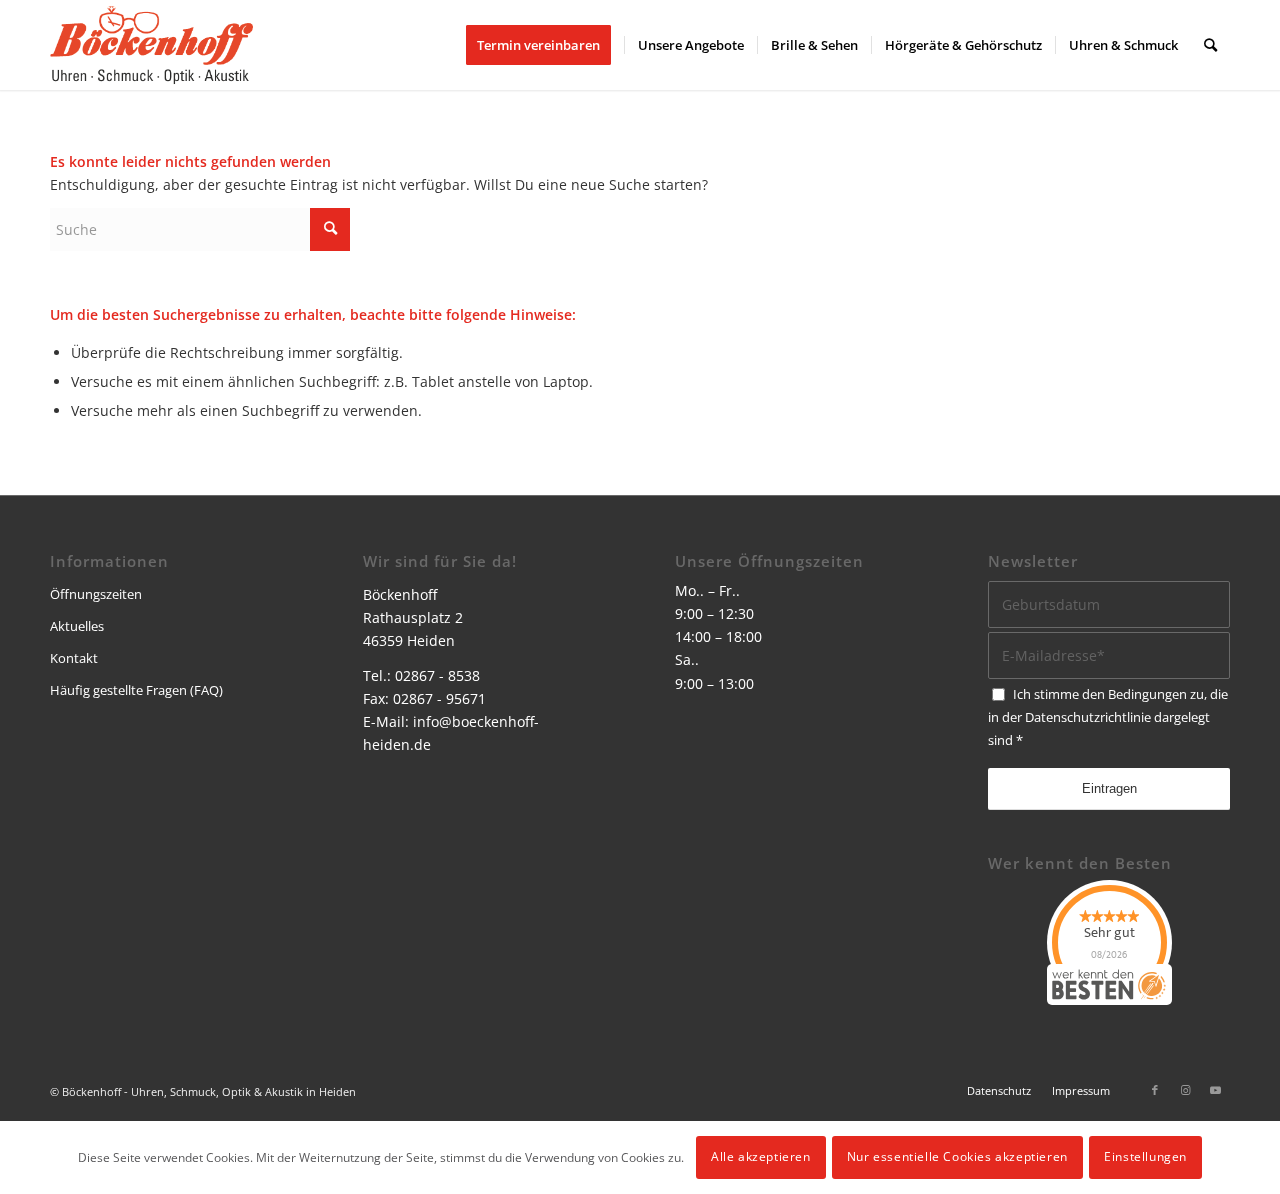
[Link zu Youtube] (1215, 1090)
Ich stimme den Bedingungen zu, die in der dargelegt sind (1108, 717)
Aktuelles (77, 626)
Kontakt (74, 658)
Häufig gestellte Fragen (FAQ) (136, 690)
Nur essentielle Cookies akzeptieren (957, 1156)
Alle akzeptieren (761, 1156)
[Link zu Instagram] (1185, 1090)
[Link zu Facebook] (1155, 1090)
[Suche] (1210, 45)
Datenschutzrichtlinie (1088, 717)
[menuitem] (545, 45)
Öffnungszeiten (96, 594)
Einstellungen (1145, 1156)
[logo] (151, 45)
